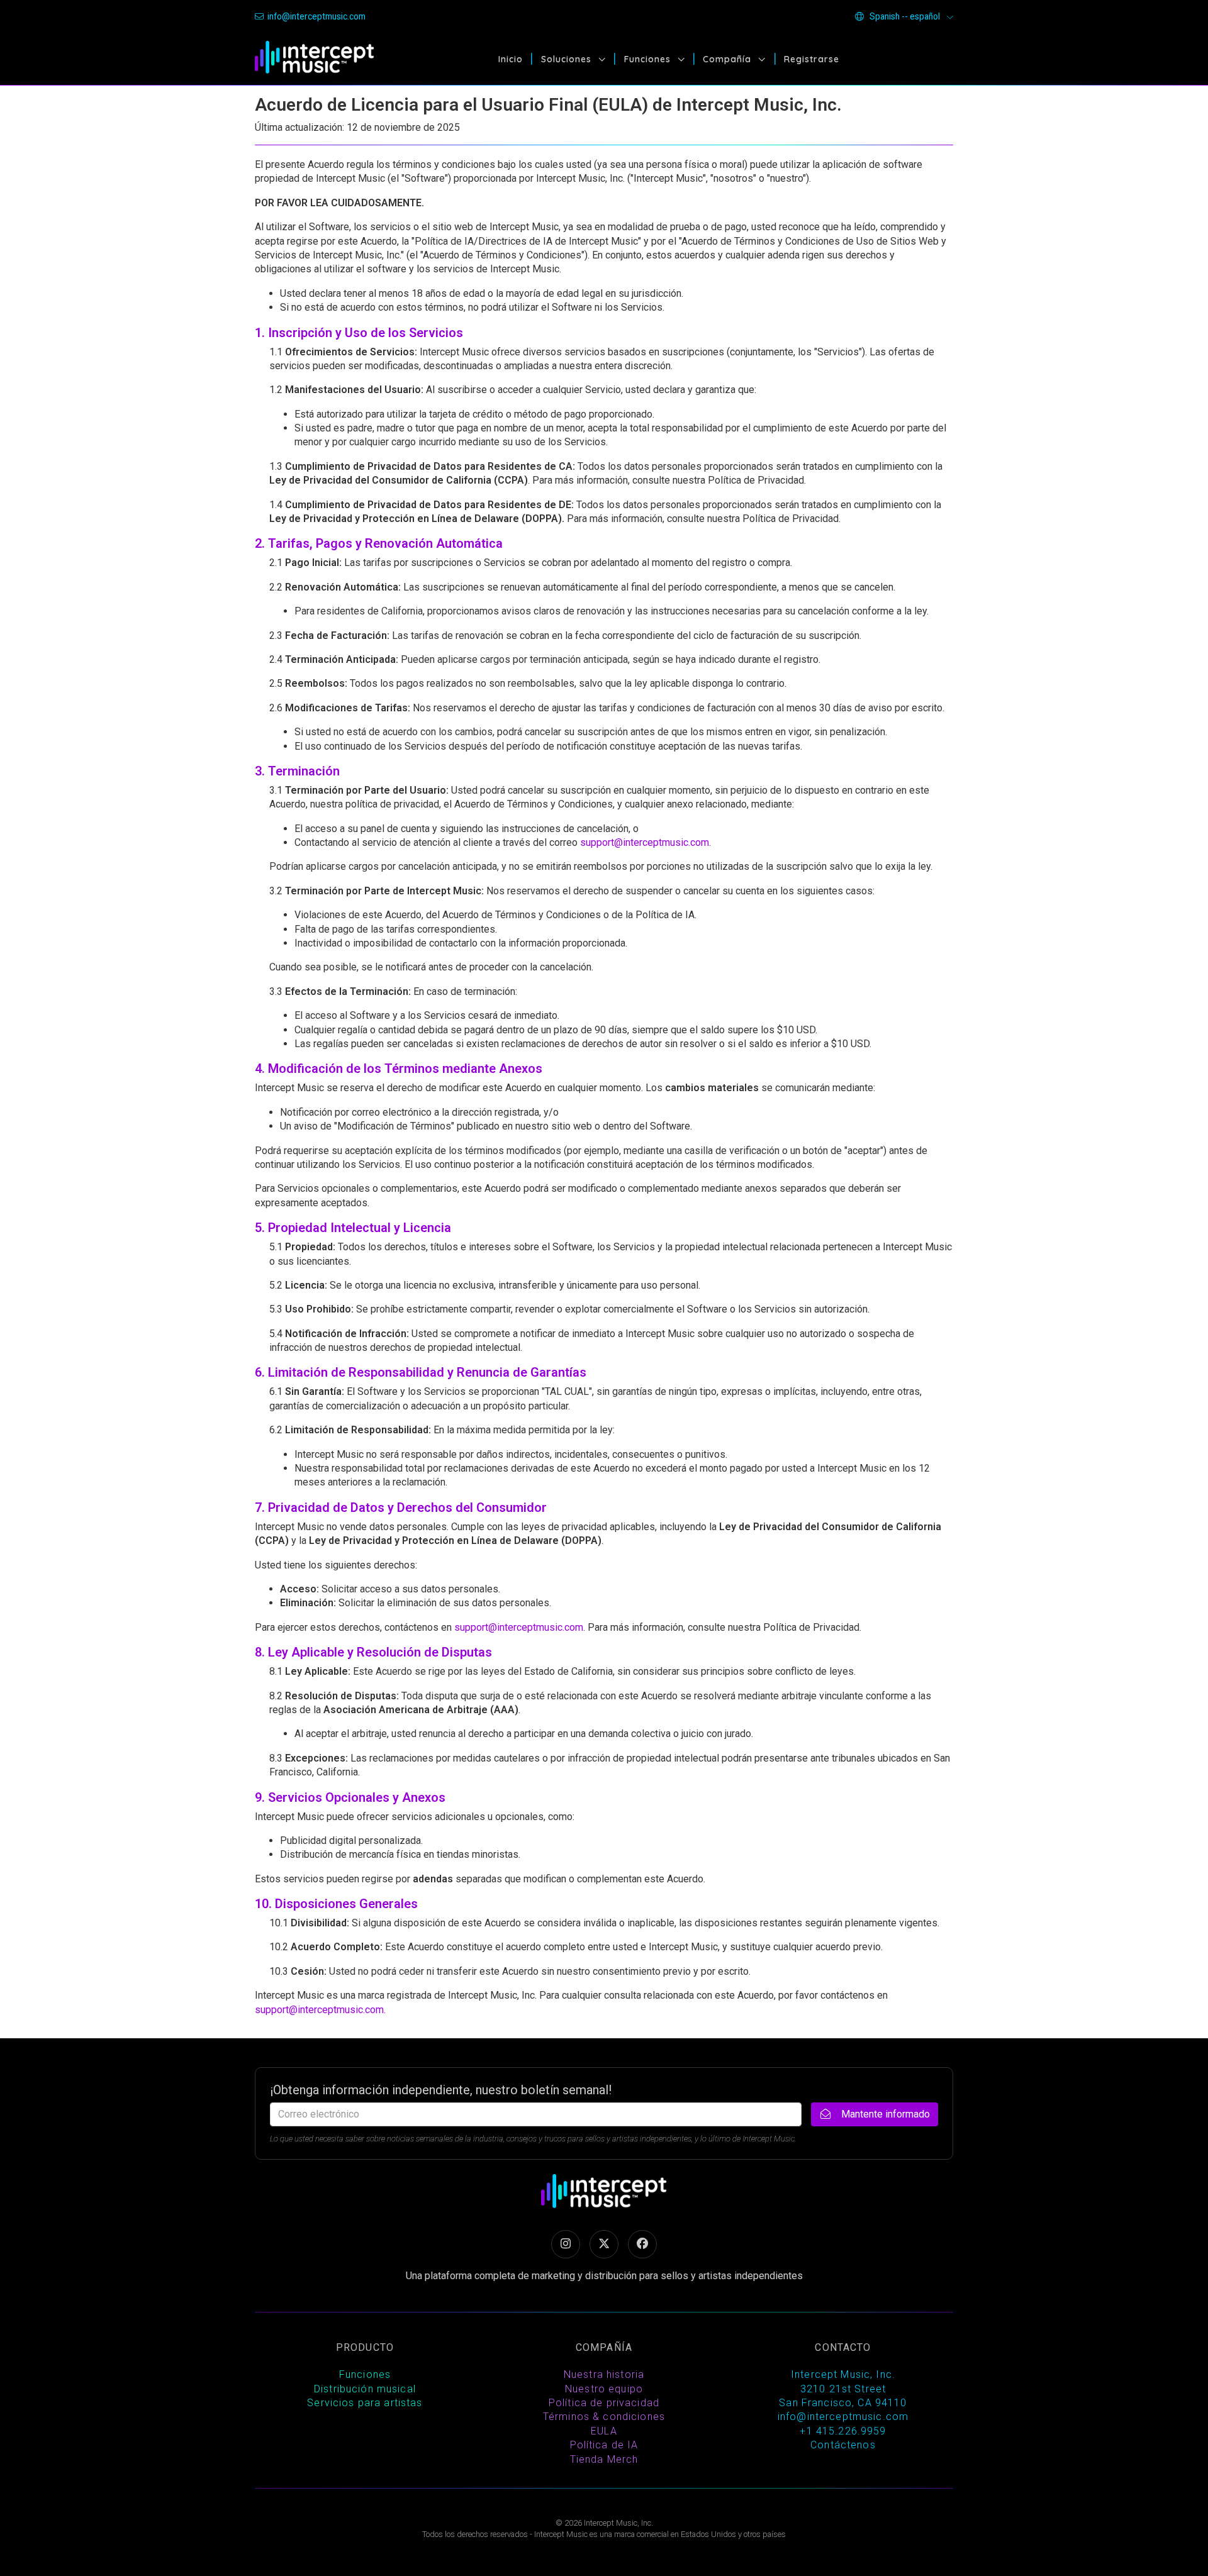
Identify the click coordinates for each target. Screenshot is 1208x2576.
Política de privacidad (604, 2403)
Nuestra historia (604, 2374)
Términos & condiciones (604, 2417)
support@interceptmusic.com (645, 842)
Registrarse (812, 59)
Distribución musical (365, 2389)
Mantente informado (884, 2114)
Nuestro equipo (604, 2389)
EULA (604, 2431)
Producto (365, 2347)
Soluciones (568, 59)
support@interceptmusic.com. (320, 2010)
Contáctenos (843, 2445)
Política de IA (604, 2445)
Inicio (511, 59)
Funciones (649, 59)
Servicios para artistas (365, 2403)
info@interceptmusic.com (316, 16)
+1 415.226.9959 (843, 2431)
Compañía (729, 59)
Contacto (843, 2347)
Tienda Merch (604, 2459)
